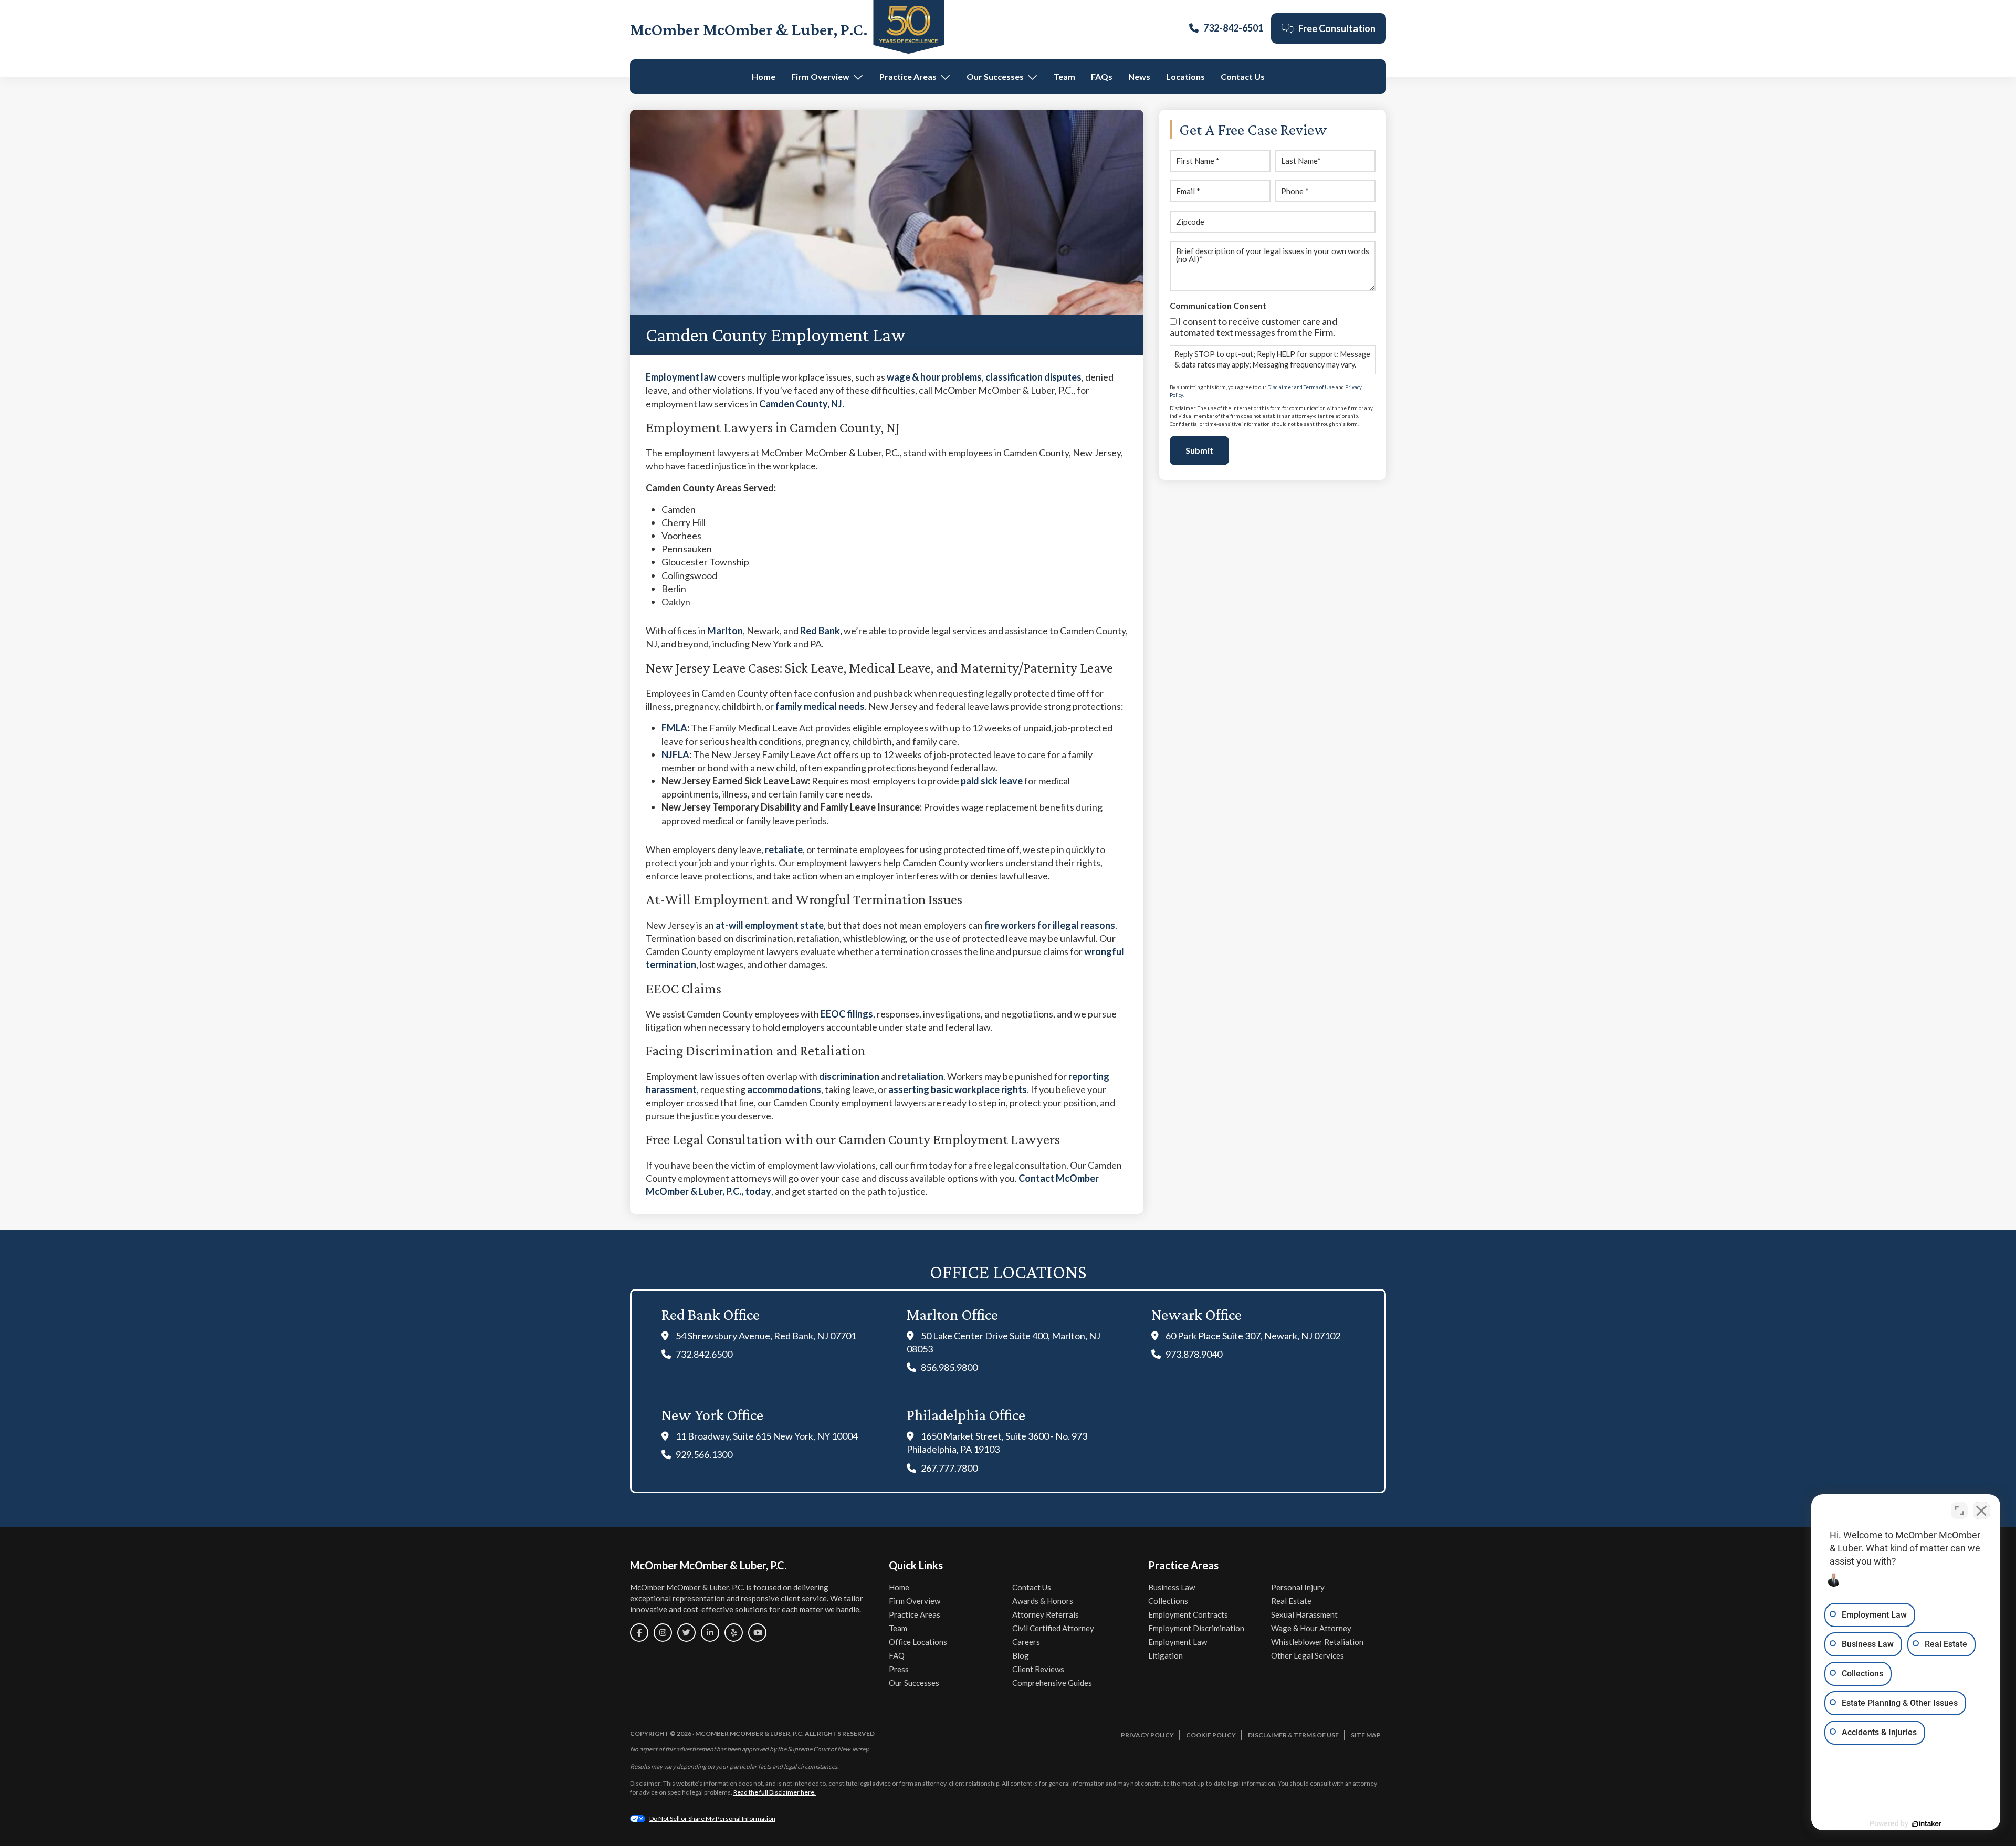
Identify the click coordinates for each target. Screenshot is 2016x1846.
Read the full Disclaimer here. (775, 1792)
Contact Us (1243, 76)
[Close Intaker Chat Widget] (1981, 1511)
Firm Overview (820, 76)
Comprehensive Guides (1052, 1683)
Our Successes (995, 76)
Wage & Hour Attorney (1311, 1628)
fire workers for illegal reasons (1050, 925)
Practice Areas (908, 76)
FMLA (674, 728)
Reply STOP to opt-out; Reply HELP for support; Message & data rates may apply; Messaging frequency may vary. (1272, 359)
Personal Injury (1298, 1587)
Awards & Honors (1043, 1601)
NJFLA (675, 754)
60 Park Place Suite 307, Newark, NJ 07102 (1253, 1336)
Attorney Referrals (1046, 1614)
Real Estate (1291, 1601)
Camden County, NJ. (802, 404)
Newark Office (1196, 1314)
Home (764, 76)
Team (1064, 76)
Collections (1168, 1601)
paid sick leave (992, 781)
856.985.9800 (949, 1367)
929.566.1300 (704, 1454)
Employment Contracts (1188, 1614)
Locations (1185, 76)
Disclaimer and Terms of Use (1301, 387)
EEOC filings (847, 1014)
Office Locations (918, 1642)
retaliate (784, 849)
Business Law (1172, 1587)
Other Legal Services (1308, 1655)
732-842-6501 (1233, 28)
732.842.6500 (704, 1354)
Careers (1026, 1642)
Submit (1199, 450)
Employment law (681, 377)
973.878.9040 (1194, 1354)
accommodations (784, 1089)
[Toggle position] (1959, 1511)
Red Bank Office (711, 1314)
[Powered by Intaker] (1927, 1824)
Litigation (1165, 1655)
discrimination (849, 1076)
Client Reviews (1038, 1669)
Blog (1021, 1655)
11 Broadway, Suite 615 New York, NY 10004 (767, 1436)
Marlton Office (952, 1314)
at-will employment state (770, 925)
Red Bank (820, 631)
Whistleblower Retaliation (1317, 1642)
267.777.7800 (949, 1468)
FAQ (897, 1655)
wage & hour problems (934, 377)
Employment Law (1178, 1642)
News (1139, 76)
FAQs (1102, 76)
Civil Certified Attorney (1053, 1628)
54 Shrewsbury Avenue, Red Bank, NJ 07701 (766, 1336)
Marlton (725, 631)
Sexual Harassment (1304, 1614)
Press (899, 1669)
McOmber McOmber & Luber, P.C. (749, 29)
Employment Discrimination (1196, 1628)
